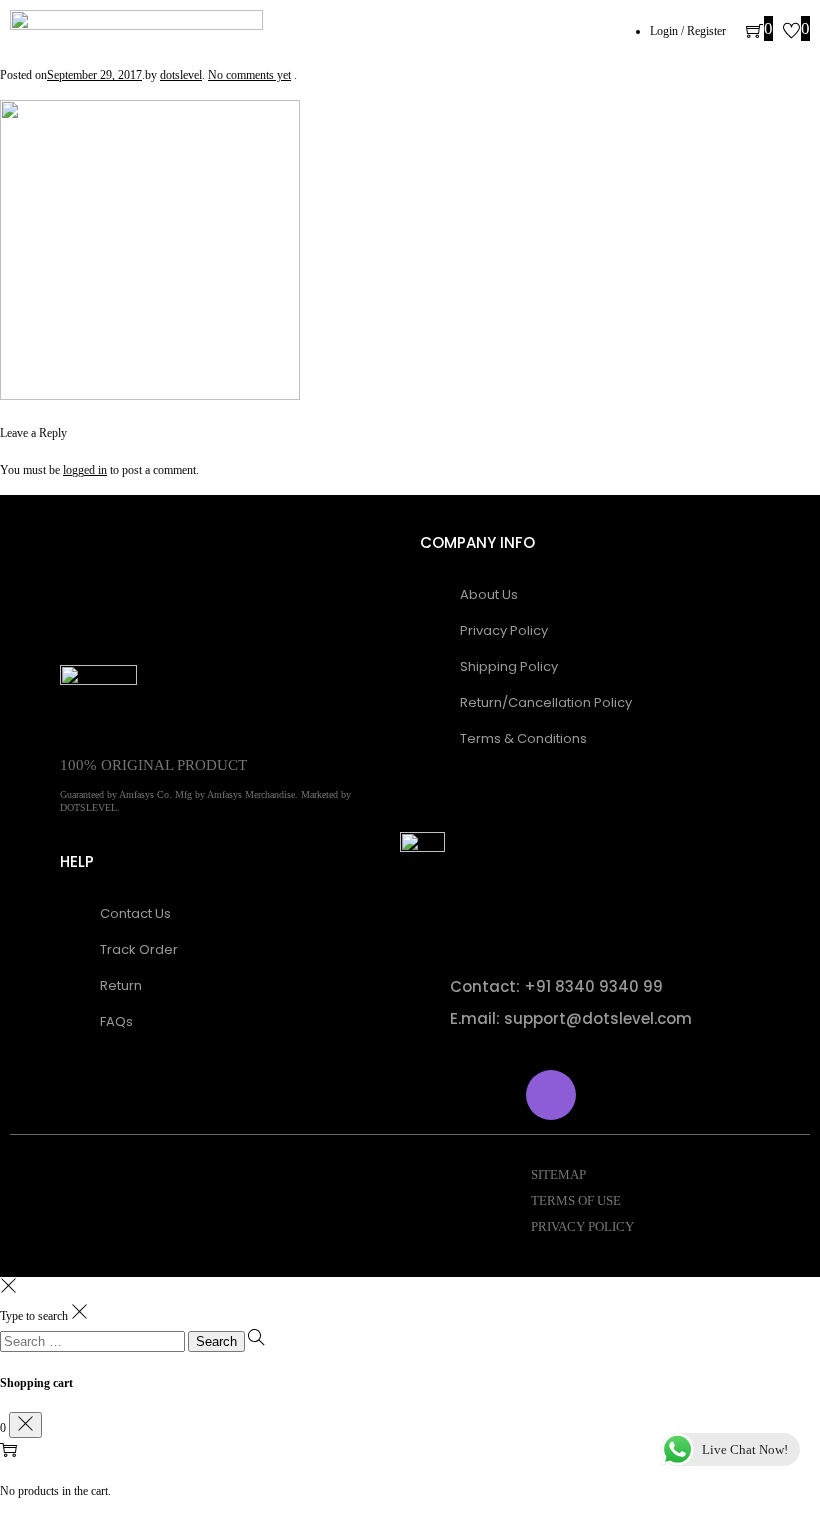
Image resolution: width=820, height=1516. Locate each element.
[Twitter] (493, 1095)
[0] (754, 33)
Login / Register (688, 31)
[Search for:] (94, 1342)
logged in (85, 470)
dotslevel (181, 75)
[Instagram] (551, 1095)
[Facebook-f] (435, 1095)
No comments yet (249, 75)
